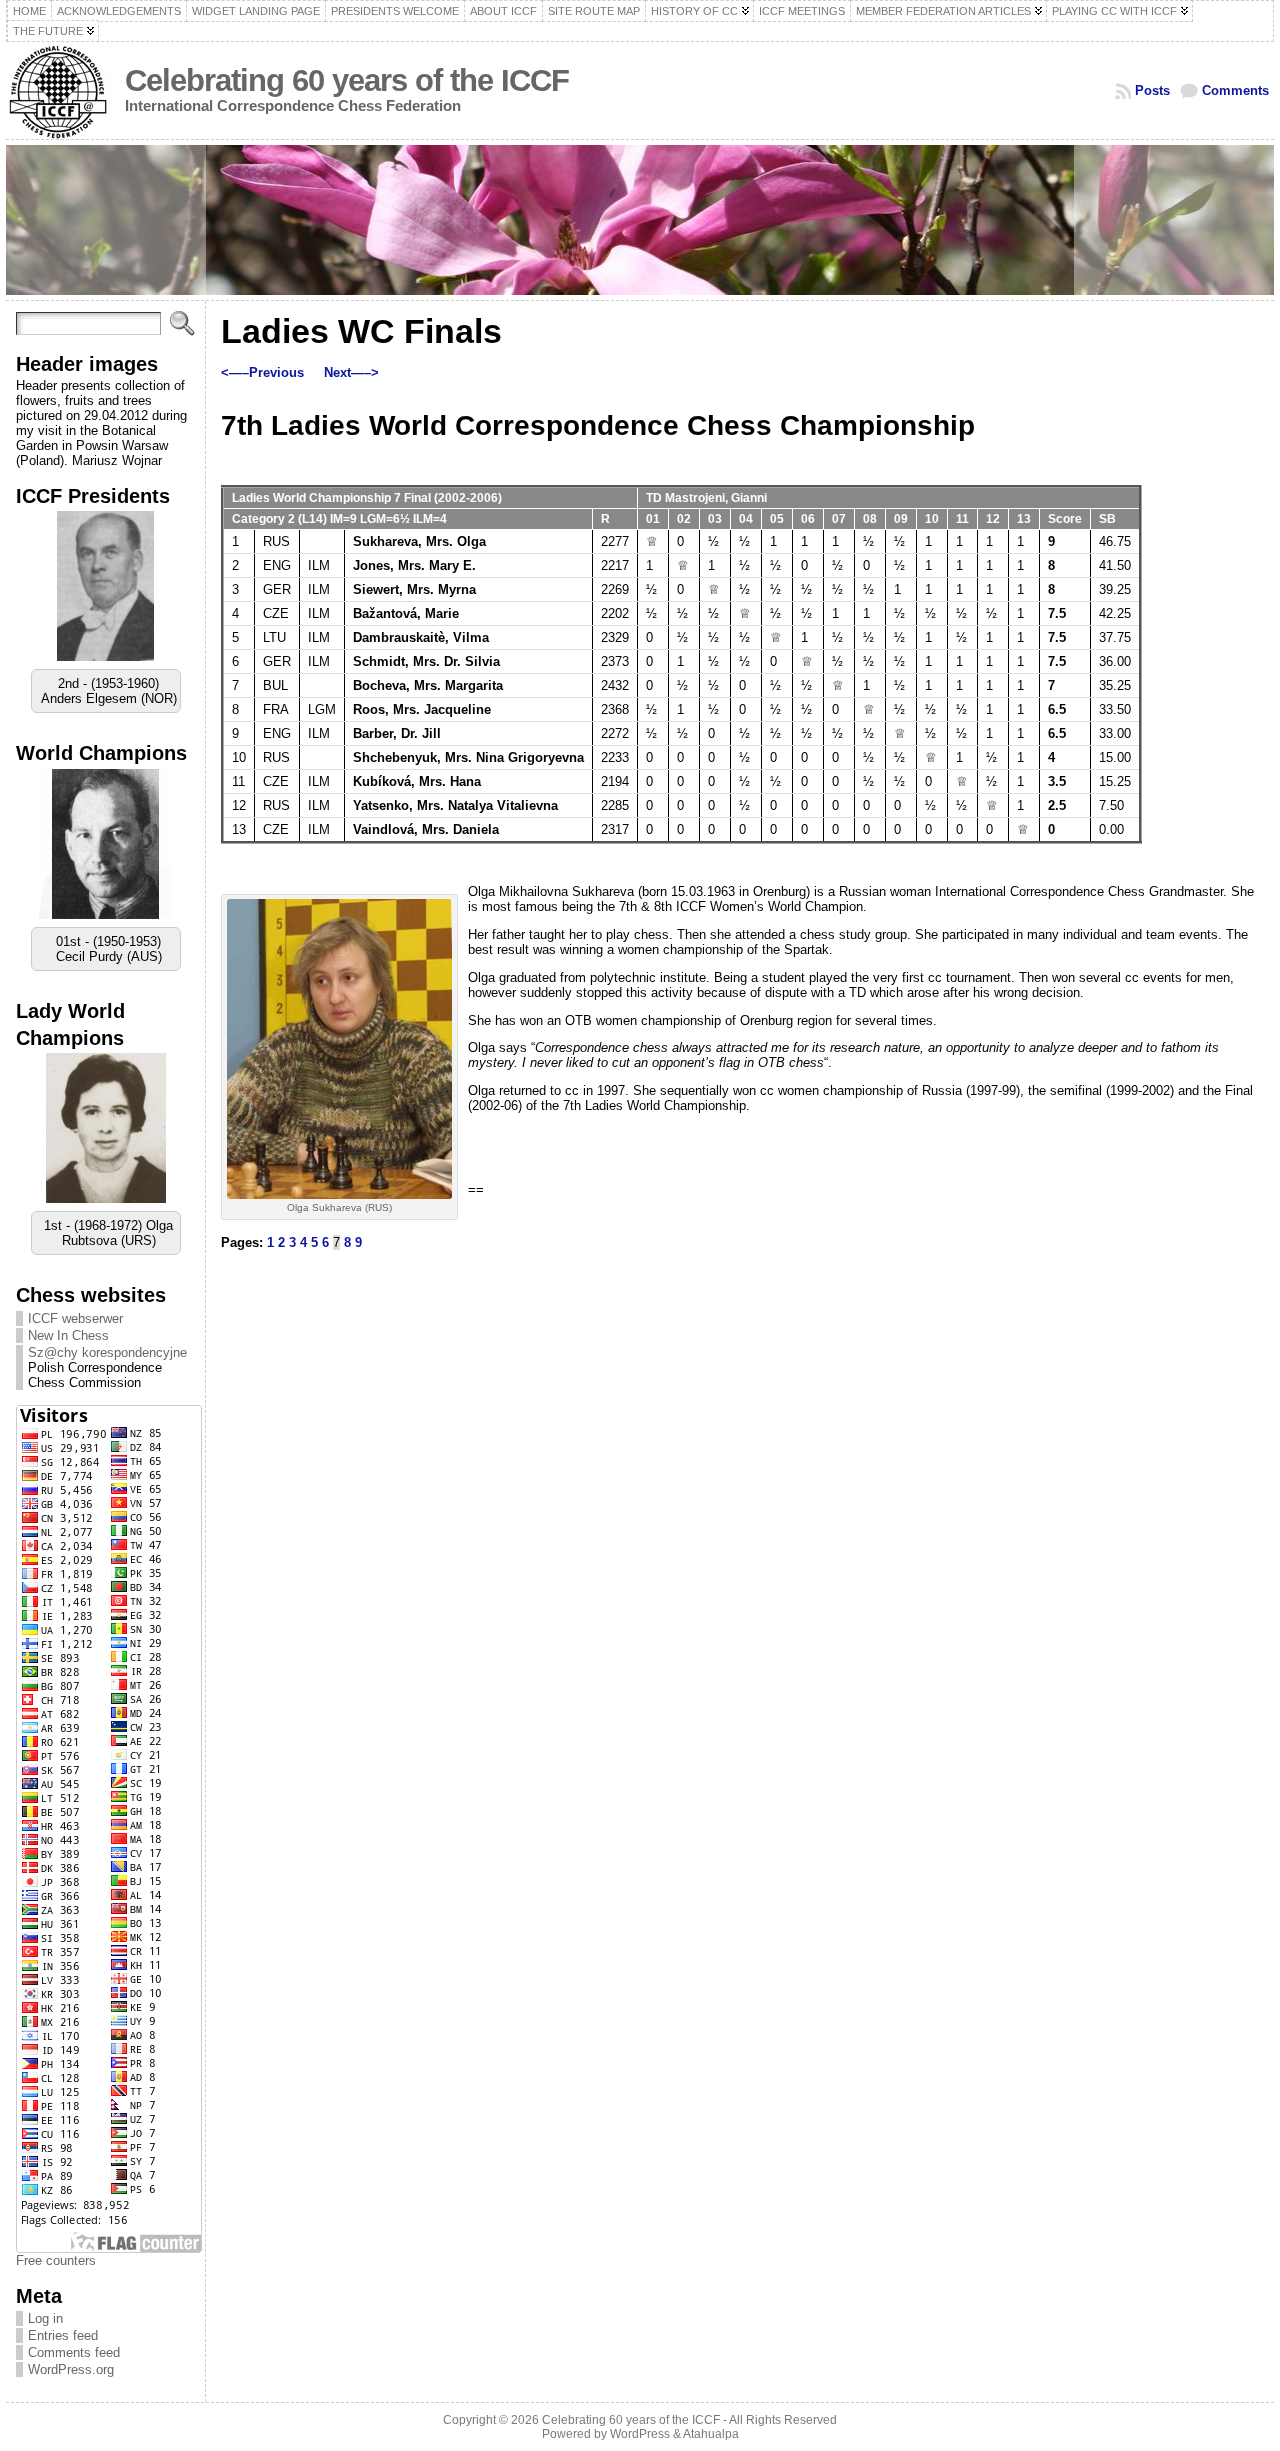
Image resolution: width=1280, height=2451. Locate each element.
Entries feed (63, 2350)
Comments (1235, 90)
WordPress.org (71, 2384)
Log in (45, 2333)
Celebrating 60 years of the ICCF (347, 80)
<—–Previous (262, 372)
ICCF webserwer (75, 1333)
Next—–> (351, 372)
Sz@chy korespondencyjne (107, 1367)
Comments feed (74, 2367)
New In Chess (68, 1350)
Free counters (56, 2275)
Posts (1152, 90)
